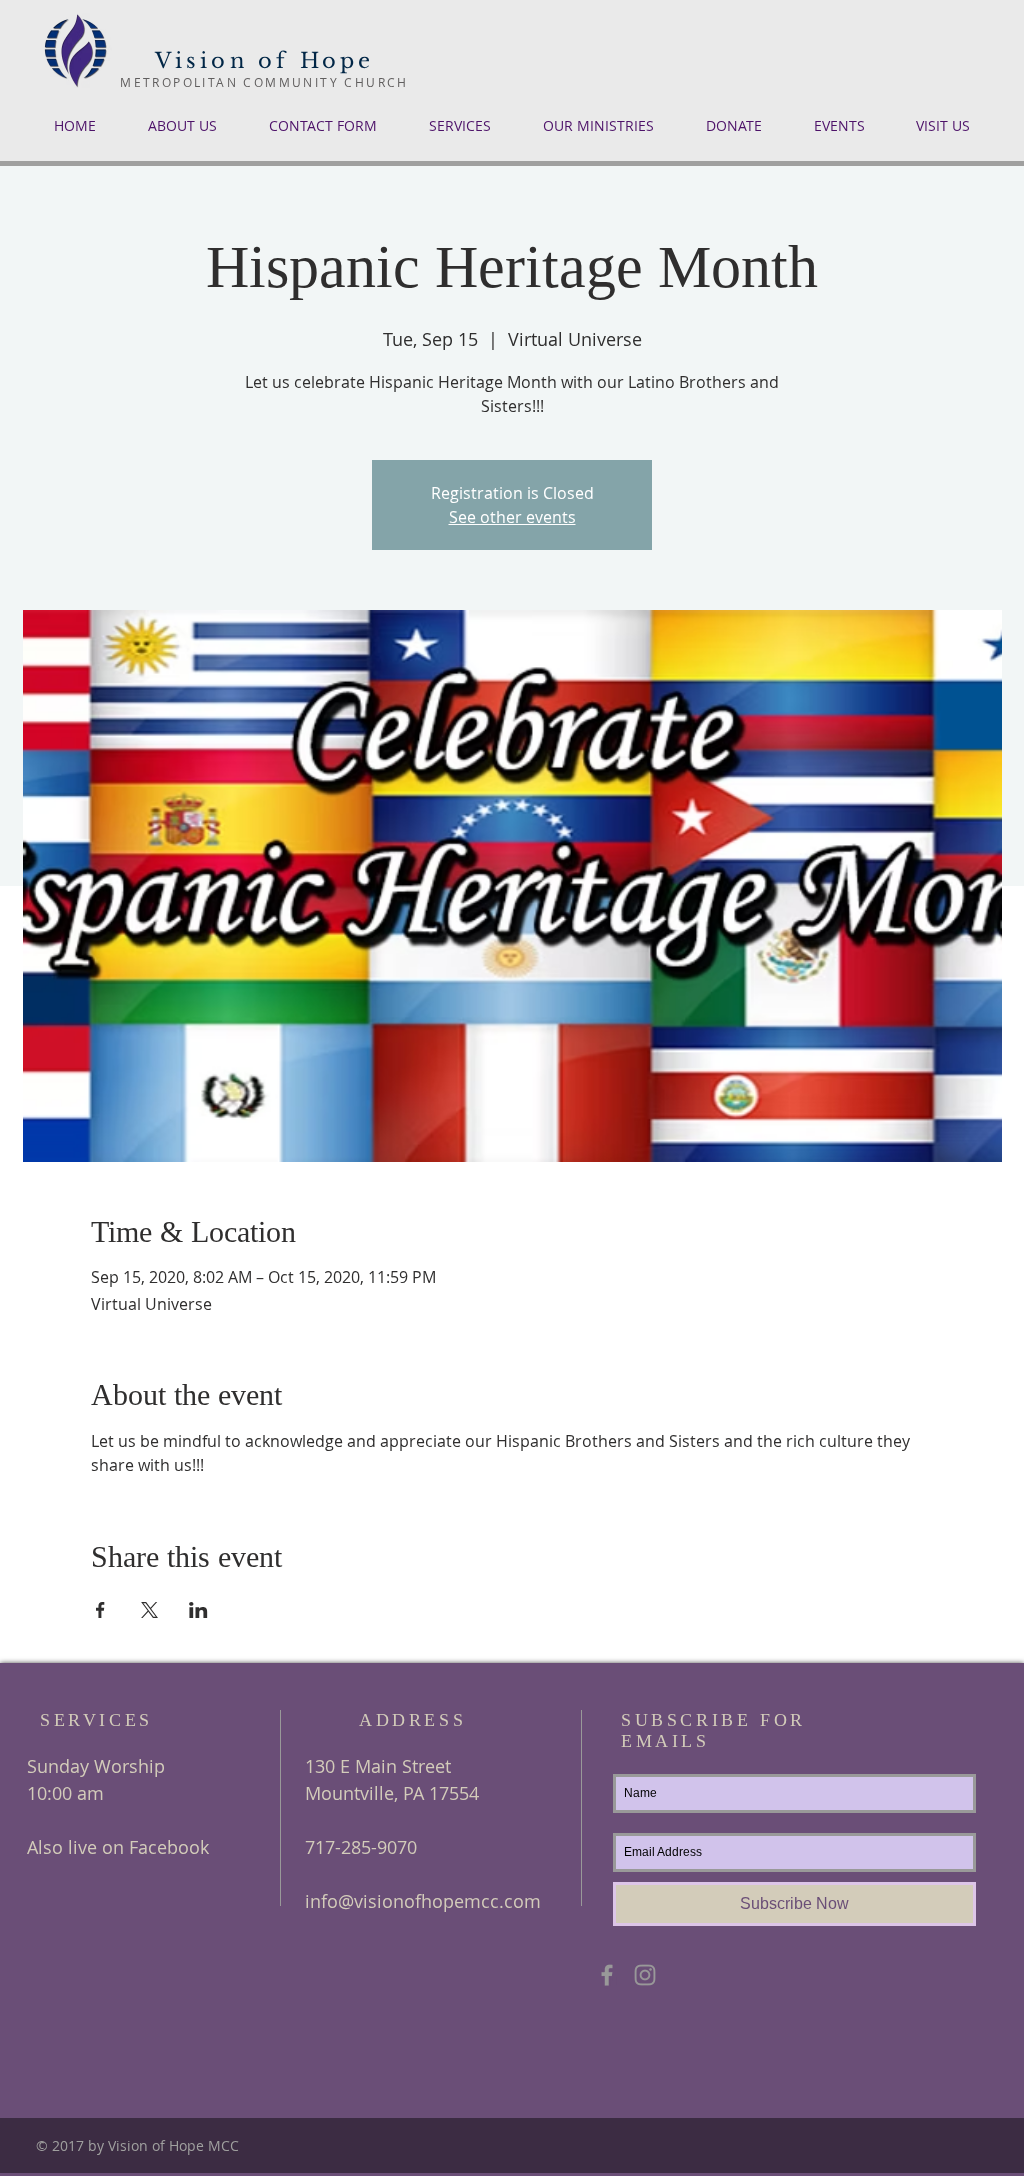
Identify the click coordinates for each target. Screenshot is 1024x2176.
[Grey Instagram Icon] (645, 1975)
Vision (201, 61)
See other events (512, 517)
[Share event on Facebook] (100, 1610)
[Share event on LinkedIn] (198, 1610)
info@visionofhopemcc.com (423, 1901)
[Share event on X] (149, 1610)
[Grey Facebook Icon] (607, 1975)
